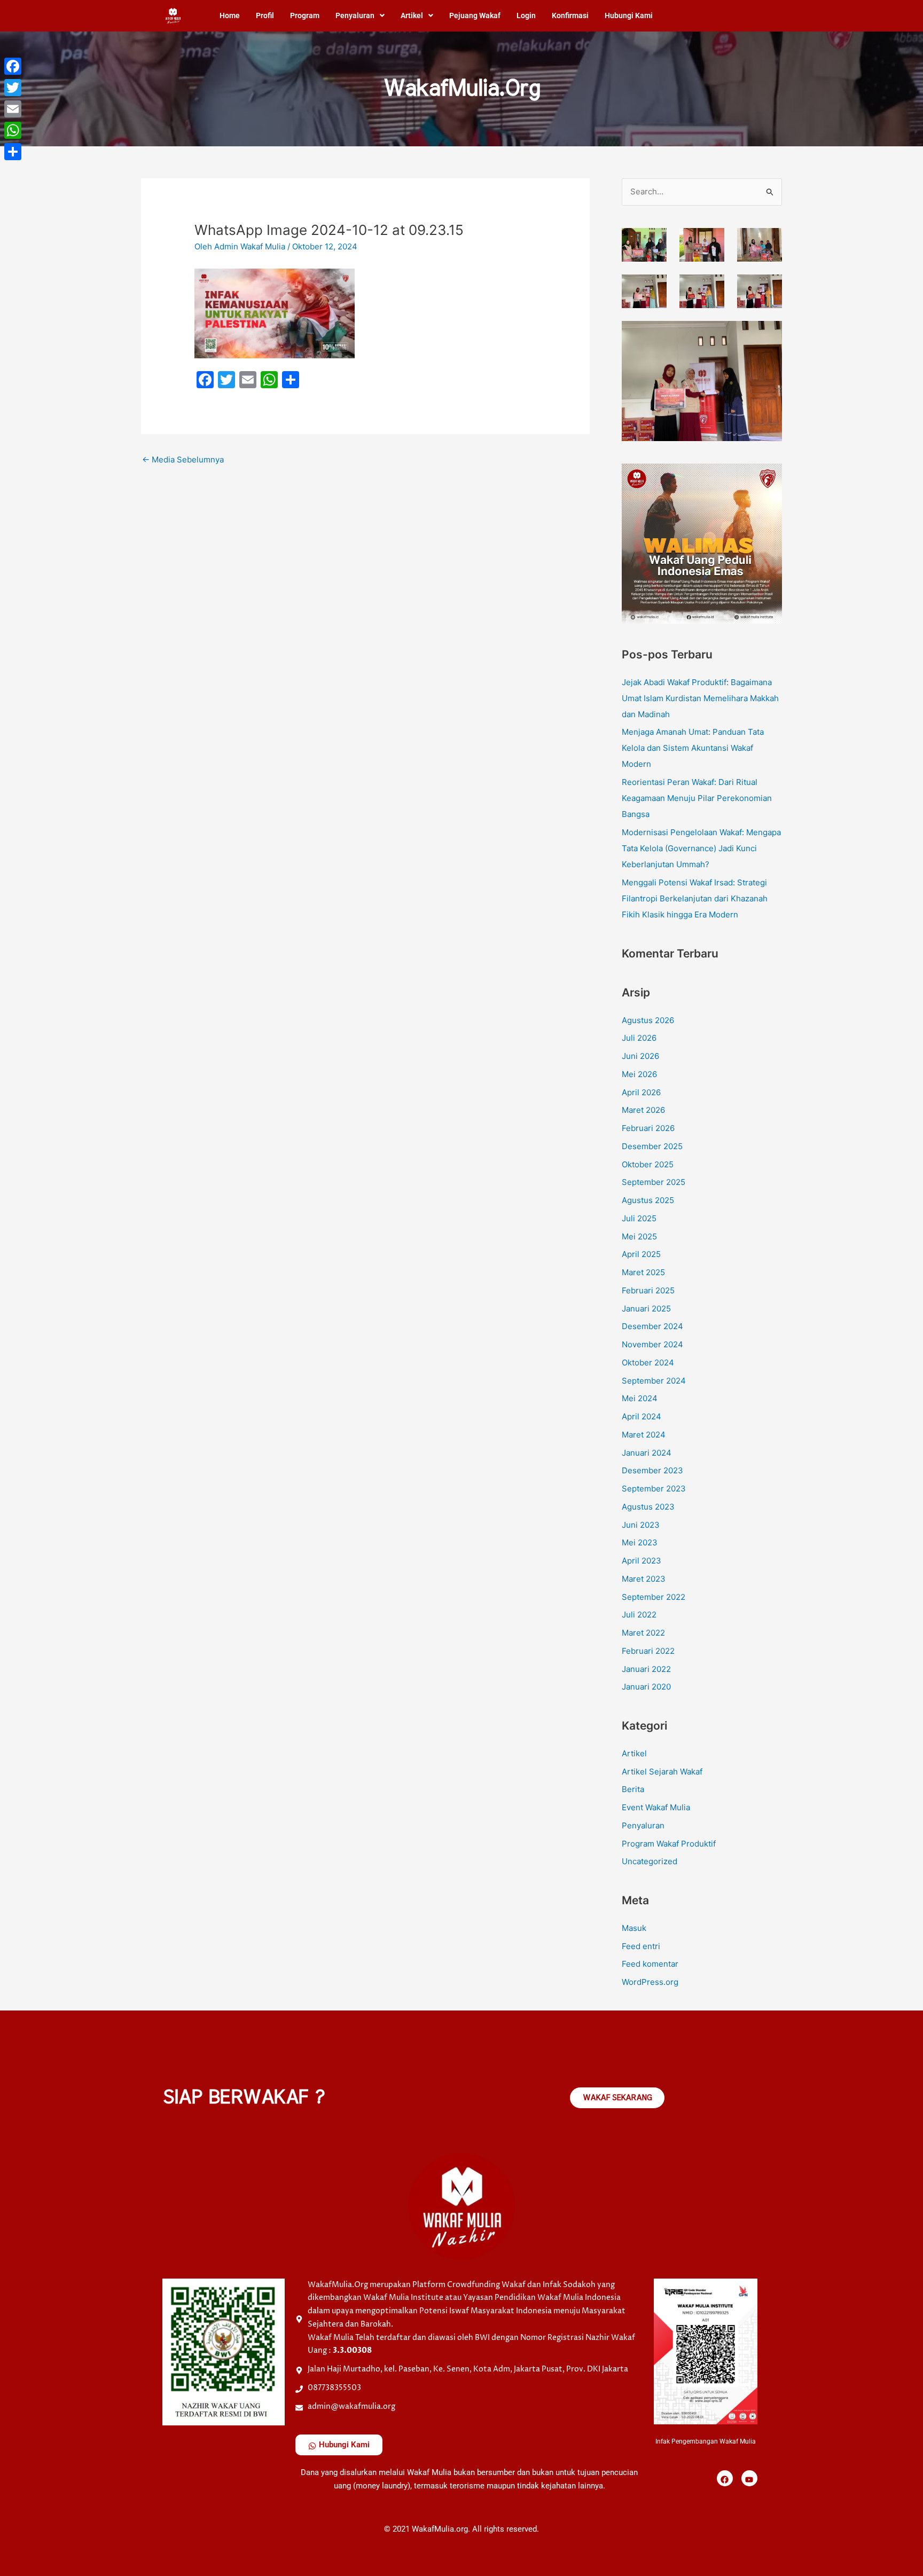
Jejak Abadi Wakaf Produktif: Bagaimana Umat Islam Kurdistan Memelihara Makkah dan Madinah (700, 698)
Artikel (412, 15)
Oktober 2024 (648, 1362)
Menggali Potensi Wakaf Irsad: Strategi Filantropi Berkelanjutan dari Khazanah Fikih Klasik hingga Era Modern (695, 898)
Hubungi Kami (629, 15)
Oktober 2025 (648, 1164)
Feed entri (641, 1946)
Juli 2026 (639, 1038)
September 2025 (654, 1182)
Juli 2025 (639, 1218)
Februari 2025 (648, 1290)
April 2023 (642, 1561)
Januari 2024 (647, 1453)
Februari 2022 (648, 1651)
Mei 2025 (639, 1236)
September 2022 (654, 1597)
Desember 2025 (652, 1146)
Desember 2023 (652, 1470)
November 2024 (652, 1344)
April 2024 (642, 1416)
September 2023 (654, 1489)
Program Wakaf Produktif (669, 1844)
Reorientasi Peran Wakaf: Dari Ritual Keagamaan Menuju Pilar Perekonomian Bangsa (697, 798)
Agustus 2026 (648, 1020)
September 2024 (654, 1381)
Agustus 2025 (648, 1200)
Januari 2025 (646, 1309)
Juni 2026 (640, 1056)
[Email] (13, 109)
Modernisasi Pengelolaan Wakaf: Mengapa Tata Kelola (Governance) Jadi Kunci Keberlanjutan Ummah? (701, 848)
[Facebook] (13, 66)
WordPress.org (650, 1982)
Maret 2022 (643, 1633)
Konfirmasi (570, 15)
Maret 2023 (644, 1579)
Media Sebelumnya (183, 460)
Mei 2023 (640, 1542)
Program (305, 15)
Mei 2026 (639, 1074)
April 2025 (641, 1254)
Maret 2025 (643, 1272)
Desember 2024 (652, 1326)
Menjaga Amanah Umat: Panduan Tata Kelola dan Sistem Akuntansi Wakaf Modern (693, 748)
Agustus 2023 (648, 1507)
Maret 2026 (643, 1110)
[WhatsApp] (13, 130)
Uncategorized (650, 1861)
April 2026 (641, 1092)
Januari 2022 (646, 1669)
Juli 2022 (639, 1615)
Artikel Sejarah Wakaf (662, 1772)
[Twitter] (13, 88)
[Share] (13, 152)
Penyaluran (355, 15)
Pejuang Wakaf (475, 15)
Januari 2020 (646, 1687)
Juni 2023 (641, 1525)
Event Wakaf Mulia (656, 1807)
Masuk (634, 1928)
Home (230, 15)
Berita (633, 1789)
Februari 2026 (648, 1128)
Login (526, 15)
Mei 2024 (640, 1398)
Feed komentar (650, 1964)
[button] (360, 15)
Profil (265, 15)
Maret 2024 (644, 1435)
